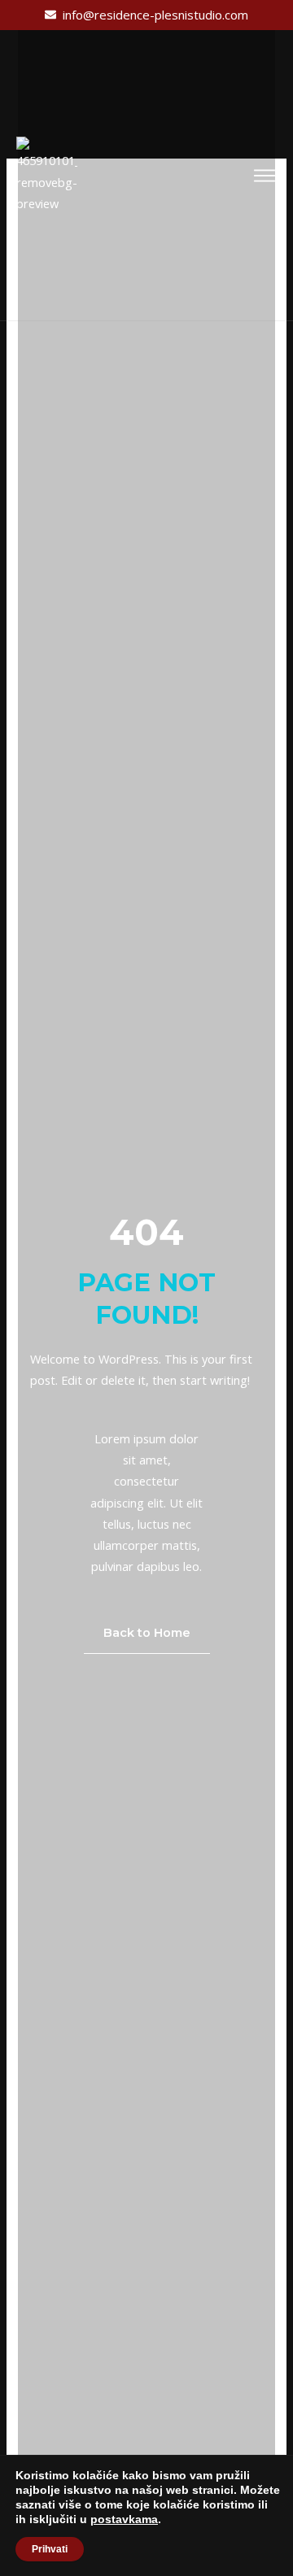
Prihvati (50, 2549)
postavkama (124, 2519)
